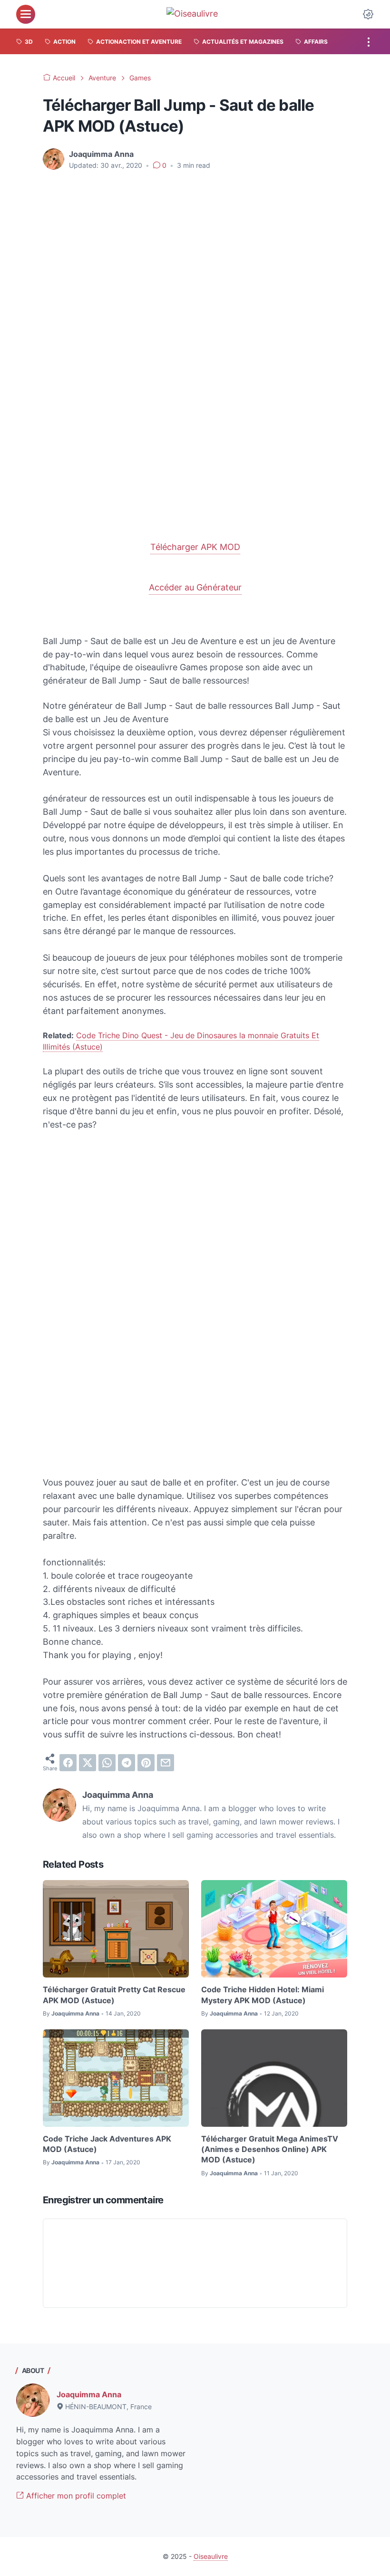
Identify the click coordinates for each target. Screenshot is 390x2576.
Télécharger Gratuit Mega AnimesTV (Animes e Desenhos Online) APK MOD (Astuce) (270, 2149)
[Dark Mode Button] (368, 14)
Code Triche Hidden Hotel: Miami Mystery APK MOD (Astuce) (263, 1995)
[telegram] (127, 1763)
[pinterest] (146, 1763)
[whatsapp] (107, 1763)
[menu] (26, 14)
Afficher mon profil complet (75, 2496)
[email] (166, 1763)
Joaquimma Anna (89, 2394)
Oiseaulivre (211, 2556)
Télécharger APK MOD (195, 547)
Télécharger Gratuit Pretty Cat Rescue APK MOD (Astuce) (114, 1995)
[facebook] (68, 1763)
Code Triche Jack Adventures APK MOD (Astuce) (107, 2144)
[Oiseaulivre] (197, 14)
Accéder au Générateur (195, 587)
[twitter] (88, 1763)
